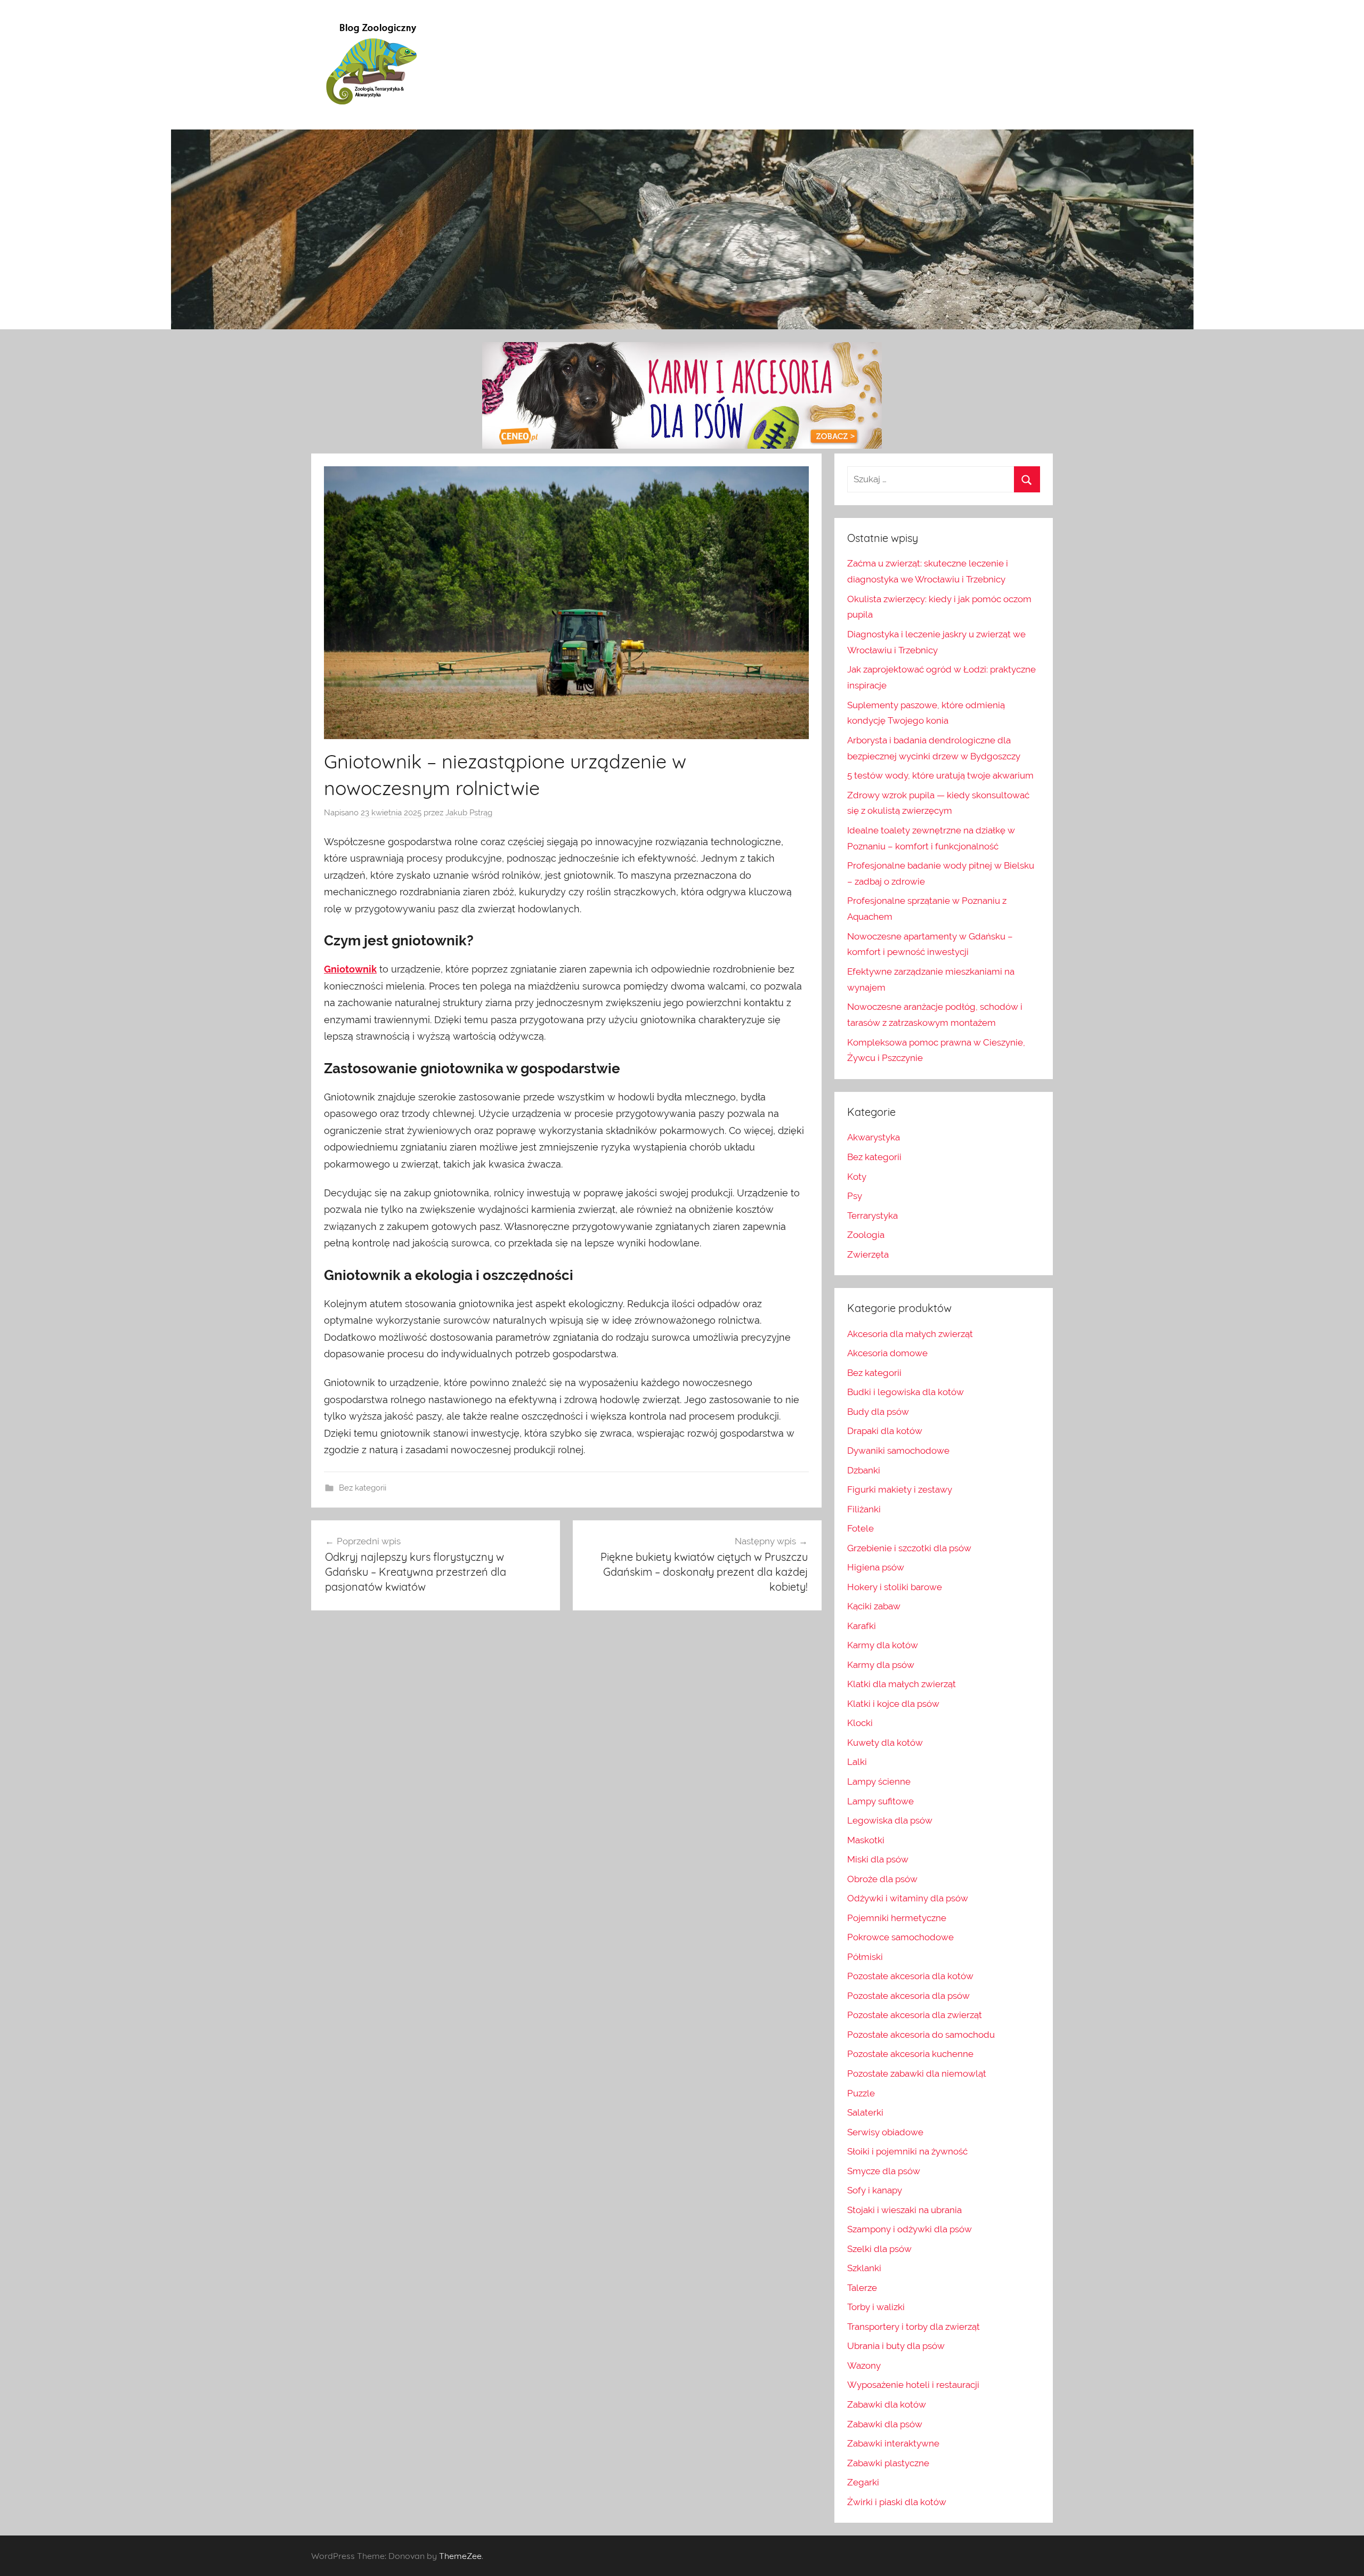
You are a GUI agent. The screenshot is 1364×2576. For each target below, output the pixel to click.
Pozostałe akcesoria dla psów (908, 1996)
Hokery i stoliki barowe (895, 1587)
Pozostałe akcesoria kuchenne (910, 2054)
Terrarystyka (872, 1216)
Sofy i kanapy (875, 2190)
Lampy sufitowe (880, 1801)
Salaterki (865, 2112)
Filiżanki (864, 1509)
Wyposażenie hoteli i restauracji (913, 2385)
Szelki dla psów (879, 2249)
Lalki (857, 1762)
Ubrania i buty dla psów (896, 2346)
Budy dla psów (878, 1412)
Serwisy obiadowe (885, 2132)
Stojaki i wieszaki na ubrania (904, 2210)
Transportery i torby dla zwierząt (914, 2327)
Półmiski (865, 1957)
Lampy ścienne (879, 1781)
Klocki (860, 1723)
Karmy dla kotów (883, 1645)
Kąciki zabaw (874, 1606)
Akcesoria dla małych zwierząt (910, 1334)
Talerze (862, 2288)
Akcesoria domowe (887, 1353)
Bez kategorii (363, 1488)
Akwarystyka (874, 1137)
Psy (855, 1196)
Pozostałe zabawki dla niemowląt (917, 2073)
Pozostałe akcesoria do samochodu (921, 2035)
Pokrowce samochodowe (900, 1937)
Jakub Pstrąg (469, 813)
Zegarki (863, 2482)
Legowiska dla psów (890, 1820)
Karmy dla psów (881, 1665)
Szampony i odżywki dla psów (910, 2229)
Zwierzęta (868, 1254)
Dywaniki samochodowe (898, 1451)
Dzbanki (864, 1470)
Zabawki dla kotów (887, 2404)
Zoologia (866, 1235)
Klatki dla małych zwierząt (902, 1684)
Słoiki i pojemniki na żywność (907, 2151)
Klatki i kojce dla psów (893, 1704)
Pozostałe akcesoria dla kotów (910, 1976)
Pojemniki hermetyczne (897, 1918)
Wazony (864, 2366)
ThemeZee (460, 2556)
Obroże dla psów (882, 1879)
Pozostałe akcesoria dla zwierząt (915, 2015)
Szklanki (864, 2268)
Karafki (862, 1626)
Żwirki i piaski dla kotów (897, 2502)
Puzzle (861, 2093)
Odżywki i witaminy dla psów (908, 1898)
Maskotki (866, 1840)
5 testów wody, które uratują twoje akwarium (940, 775)
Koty (857, 1177)
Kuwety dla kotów (885, 1743)
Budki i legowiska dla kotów (906, 1392)
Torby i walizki (876, 2307)
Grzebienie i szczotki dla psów (909, 1548)
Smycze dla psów (884, 2171)
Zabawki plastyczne (888, 2463)
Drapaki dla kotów (885, 1431)
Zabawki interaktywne (893, 2443)
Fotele (860, 1528)
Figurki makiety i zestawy (900, 1489)
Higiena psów (876, 1567)
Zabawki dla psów (885, 2424)
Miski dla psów (878, 1859)
